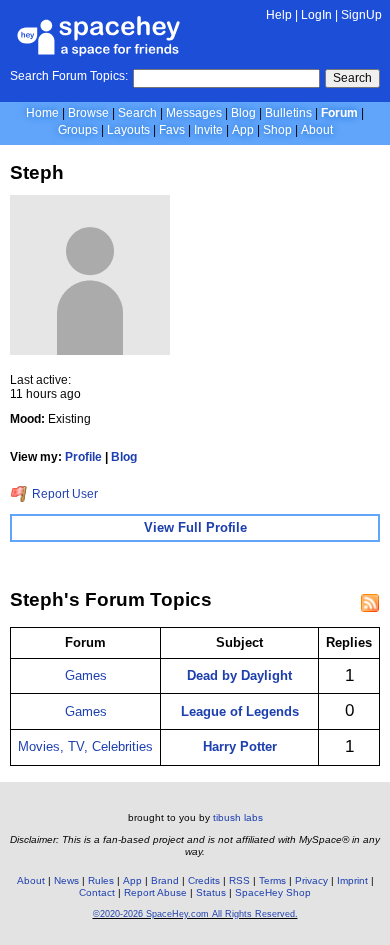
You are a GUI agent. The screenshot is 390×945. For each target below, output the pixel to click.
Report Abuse (155, 892)
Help (279, 15)
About (317, 130)
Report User (63, 494)
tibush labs (238, 817)
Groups (78, 130)
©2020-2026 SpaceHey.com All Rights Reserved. (195, 914)
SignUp (361, 15)
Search (352, 78)
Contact (97, 892)
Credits (204, 880)
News (66, 880)
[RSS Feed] (370, 603)
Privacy (311, 880)
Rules (101, 880)
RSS (239, 880)
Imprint (352, 880)
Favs (172, 130)
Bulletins (288, 113)
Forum (339, 113)
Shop (277, 130)
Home (42, 113)
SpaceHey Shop (273, 892)
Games (86, 675)
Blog (243, 113)
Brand (165, 880)
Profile (83, 457)
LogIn (316, 15)
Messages (194, 113)
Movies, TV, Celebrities (85, 746)
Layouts (128, 130)
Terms (272, 880)
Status (211, 892)
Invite (208, 130)
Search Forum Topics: (69, 76)
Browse (88, 113)
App (243, 130)
